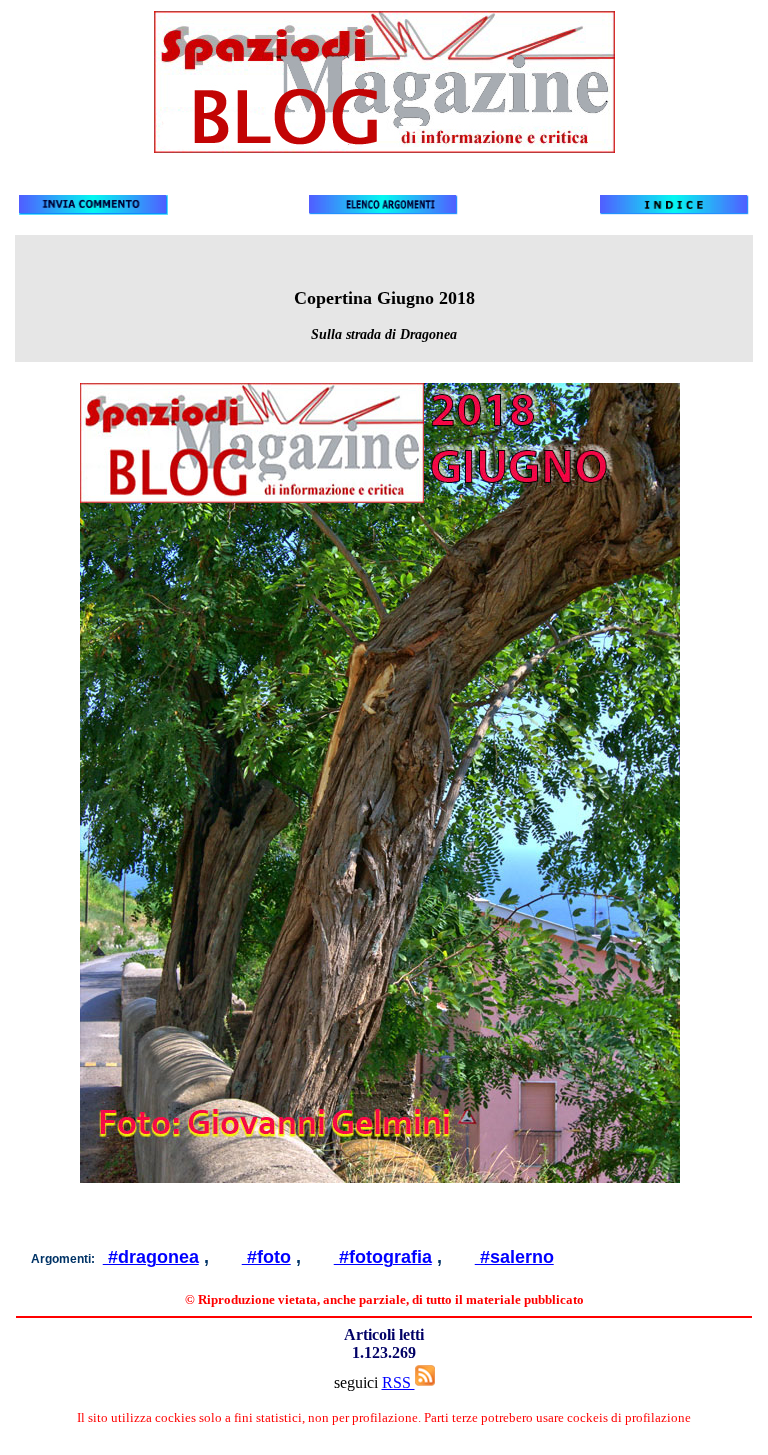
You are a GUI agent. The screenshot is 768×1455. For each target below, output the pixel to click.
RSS (398, 1382)
